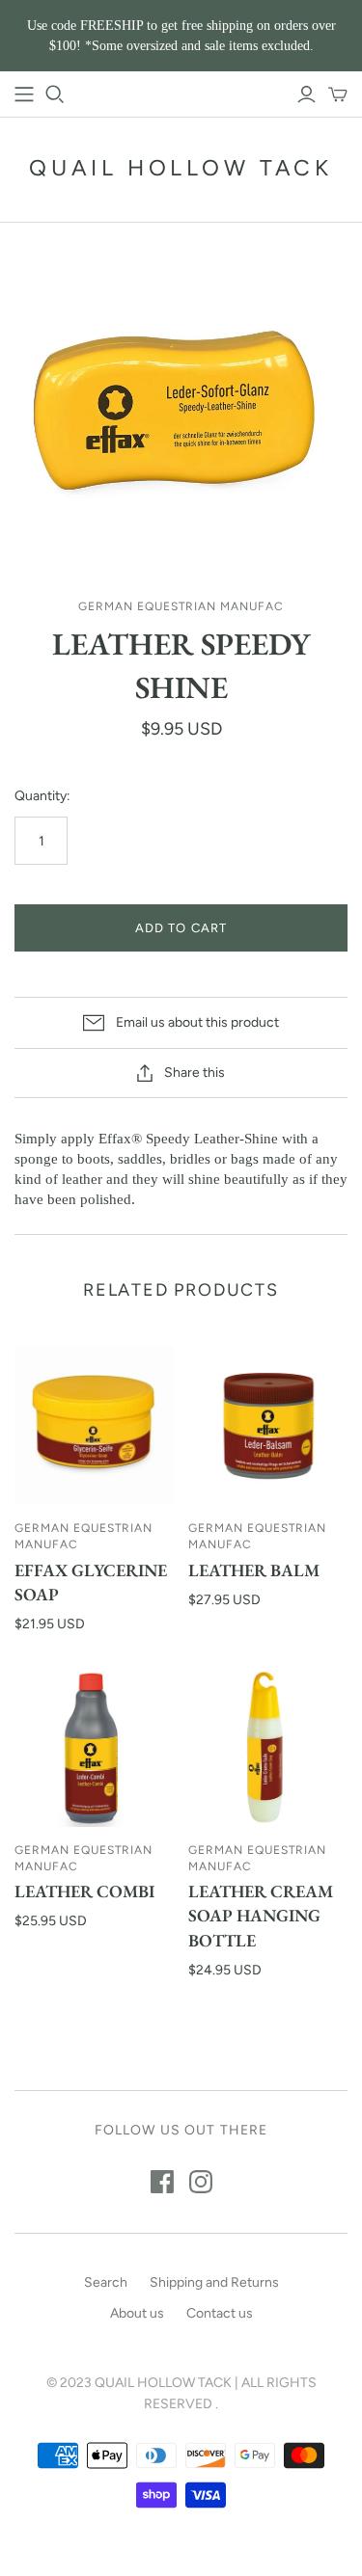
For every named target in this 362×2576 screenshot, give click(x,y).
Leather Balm (254, 1570)
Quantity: (42, 796)
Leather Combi (84, 1891)
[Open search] (55, 94)
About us (137, 2313)
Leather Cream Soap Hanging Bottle (261, 1915)
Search (106, 2282)
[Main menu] (24, 94)
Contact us (220, 2313)
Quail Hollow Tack (181, 168)
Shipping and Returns (214, 2282)
